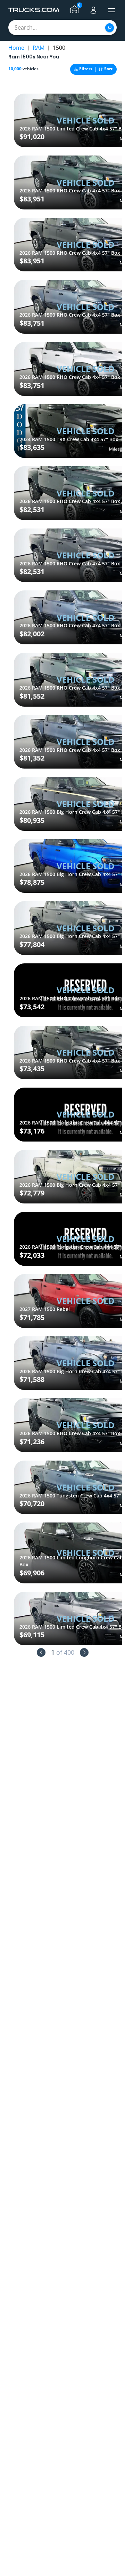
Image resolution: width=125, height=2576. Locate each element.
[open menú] (111, 10)
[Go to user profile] (93, 10)
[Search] (110, 28)
